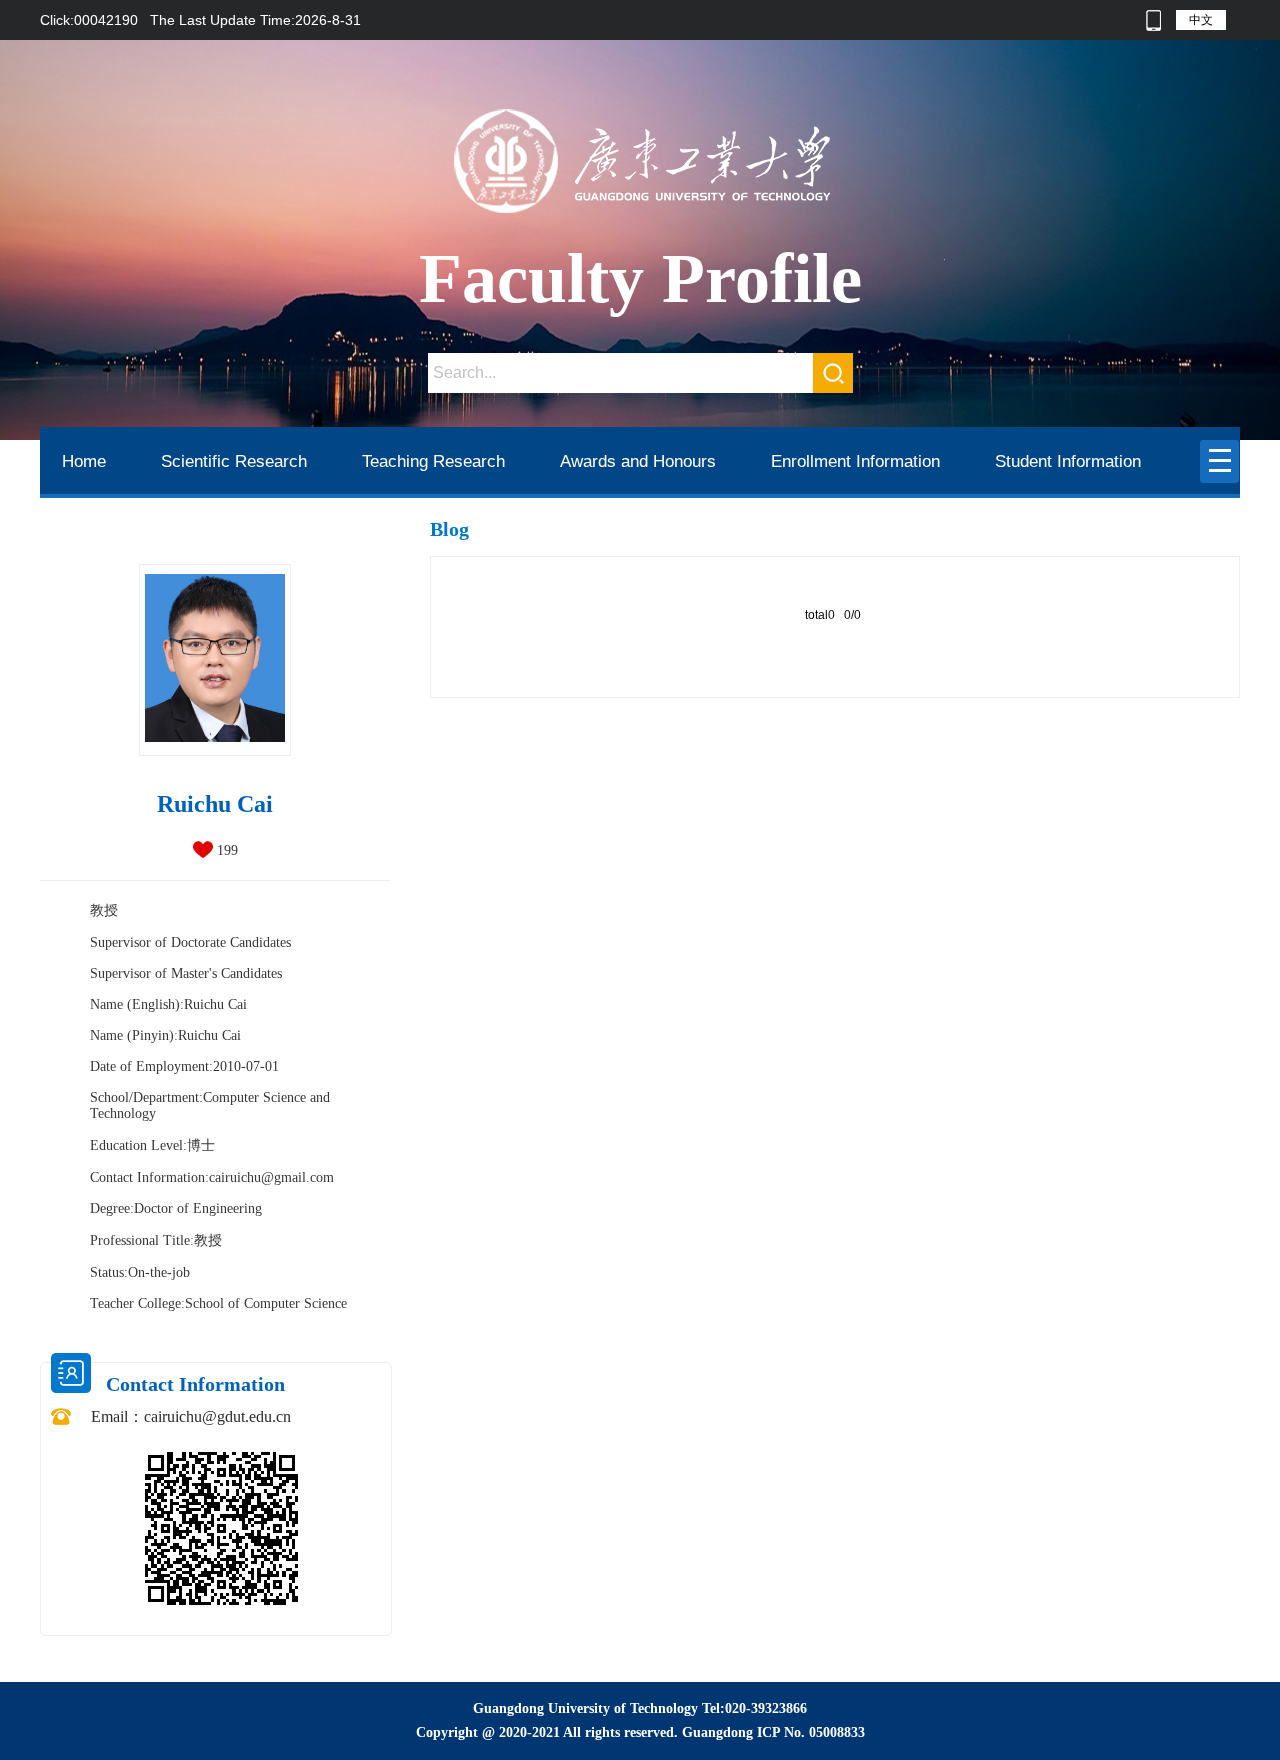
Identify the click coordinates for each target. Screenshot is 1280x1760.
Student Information (1068, 461)
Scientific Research (234, 461)
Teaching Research (433, 461)
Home (84, 461)
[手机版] (1153, 20)
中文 (1201, 20)
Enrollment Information (855, 461)
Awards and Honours (638, 461)
